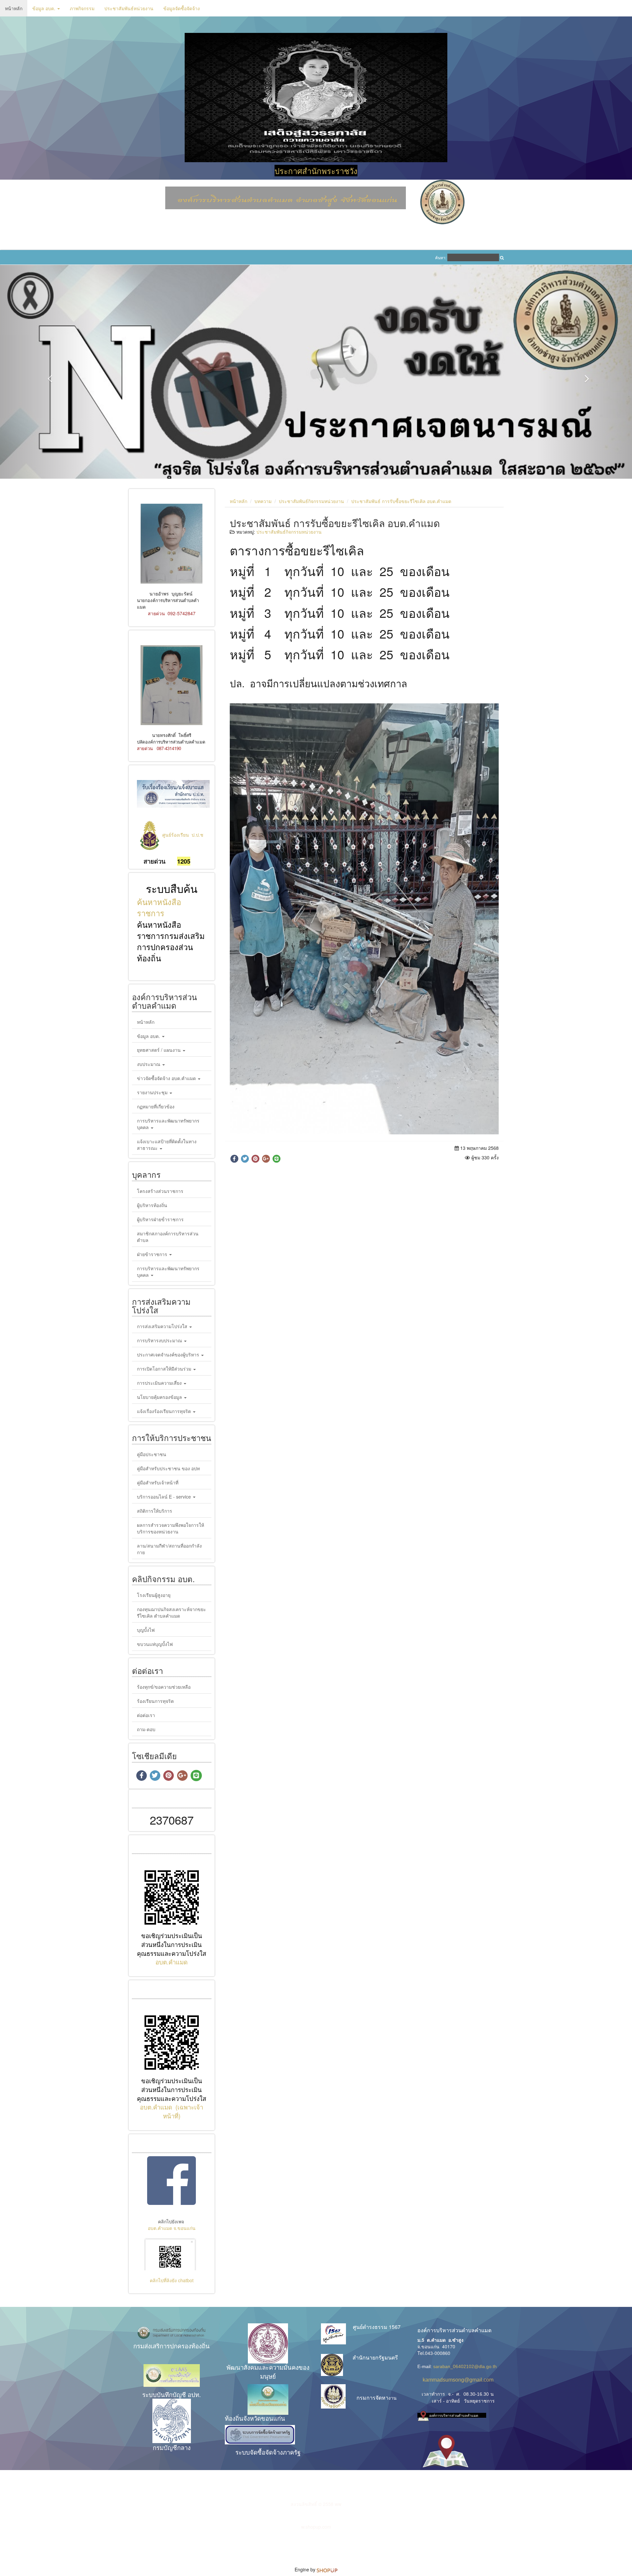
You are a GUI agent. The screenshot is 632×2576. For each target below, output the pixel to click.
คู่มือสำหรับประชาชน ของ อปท (168, 1468)
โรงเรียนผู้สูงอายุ (154, 1595)
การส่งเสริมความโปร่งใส (163, 1326)
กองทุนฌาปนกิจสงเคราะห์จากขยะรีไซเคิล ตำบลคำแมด (171, 1612)
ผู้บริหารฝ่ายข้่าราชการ (160, 1219)
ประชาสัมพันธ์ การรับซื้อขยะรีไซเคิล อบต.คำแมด (401, 501)
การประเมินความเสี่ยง (160, 1383)
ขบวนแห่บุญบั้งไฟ (155, 1644)
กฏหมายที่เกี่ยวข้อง (156, 1106)
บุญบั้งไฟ (146, 1630)
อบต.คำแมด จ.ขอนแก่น (172, 2228)
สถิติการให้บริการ (155, 1511)
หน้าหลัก (14, 8)
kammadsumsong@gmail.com (455, 2380)
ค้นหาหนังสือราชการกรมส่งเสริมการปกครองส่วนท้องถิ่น (171, 941)
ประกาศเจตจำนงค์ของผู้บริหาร (169, 1354)
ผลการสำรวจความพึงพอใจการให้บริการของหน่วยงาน (171, 1528)
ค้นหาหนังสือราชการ (159, 907)
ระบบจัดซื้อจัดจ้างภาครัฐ (268, 2452)
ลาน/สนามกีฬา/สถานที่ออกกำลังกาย (169, 1549)
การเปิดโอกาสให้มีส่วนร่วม (165, 1369)
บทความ (263, 501)
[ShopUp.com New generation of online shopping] (327, 2569)
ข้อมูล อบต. (44, 8)
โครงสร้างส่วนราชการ (160, 1191)
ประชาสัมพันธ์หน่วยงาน (129, 8)
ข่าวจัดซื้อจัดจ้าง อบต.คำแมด (167, 1078)
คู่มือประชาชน (152, 1454)
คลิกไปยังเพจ (172, 2221)
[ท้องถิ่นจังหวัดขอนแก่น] (268, 2399)
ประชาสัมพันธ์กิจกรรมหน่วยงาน (311, 501)
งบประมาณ (149, 1064)
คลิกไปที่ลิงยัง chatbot (172, 2280)
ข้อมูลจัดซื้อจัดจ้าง (182, 8)
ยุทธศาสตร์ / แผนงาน (159, 1050)
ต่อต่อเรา (146, 1715)
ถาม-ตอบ (146, 1729)
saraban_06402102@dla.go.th (465, 2366)
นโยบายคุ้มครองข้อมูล (160, 1397)
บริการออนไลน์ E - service (165, 1497)
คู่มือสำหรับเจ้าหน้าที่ (158, 1482)
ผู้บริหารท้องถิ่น (152, 1205)
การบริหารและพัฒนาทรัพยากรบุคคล (168, 1124)
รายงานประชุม (153, 1092)
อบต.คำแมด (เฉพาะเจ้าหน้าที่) (171, 2111)
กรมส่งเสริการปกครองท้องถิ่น (171, 2346)
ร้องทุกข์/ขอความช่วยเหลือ (164, 1687)
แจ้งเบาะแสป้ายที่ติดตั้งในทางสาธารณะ (167, 1145)
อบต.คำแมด (171, 1962)
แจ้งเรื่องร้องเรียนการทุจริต (165, 1411)
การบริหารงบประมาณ (160, 1340)
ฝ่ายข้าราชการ (153, 1254)
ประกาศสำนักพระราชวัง (316, 171)
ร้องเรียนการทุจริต (155, 1701)
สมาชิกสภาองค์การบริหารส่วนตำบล (168, 1237)
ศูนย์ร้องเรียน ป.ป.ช (183, 835)
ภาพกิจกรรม (82, 8)
